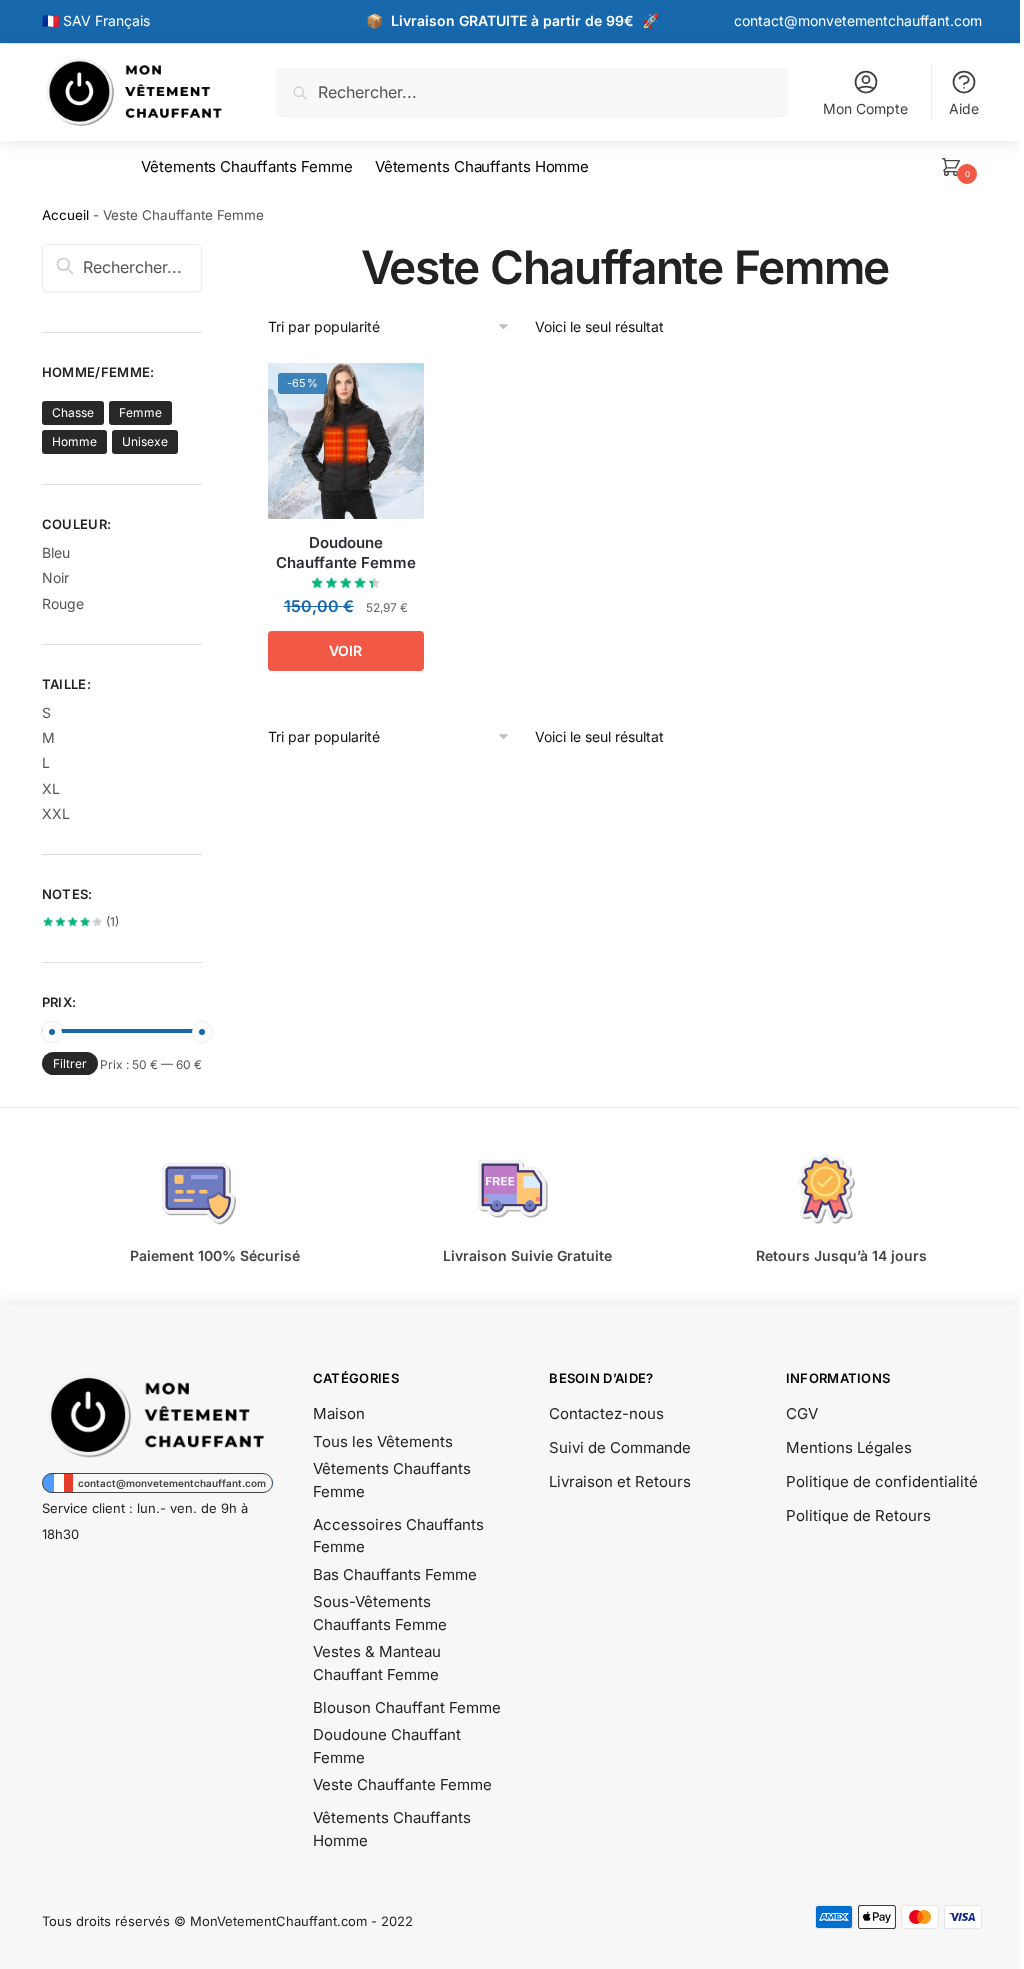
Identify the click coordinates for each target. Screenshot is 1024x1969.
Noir (55, 577)
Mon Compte (865, 108)
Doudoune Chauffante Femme (346, 552)
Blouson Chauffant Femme (407, 1707)
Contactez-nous (606, 1413)
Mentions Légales (849, 1447)
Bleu (56, 552)
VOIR (345, 650)
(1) (81, 921)
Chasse (73, 412)
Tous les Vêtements (383, 1441)
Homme (74, 441)
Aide (964, 108)
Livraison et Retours (620, 1481)
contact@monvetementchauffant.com (858, 20)
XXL (56, 813)
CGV (802, 1413)
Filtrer (70, 1063)
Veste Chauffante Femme (402, 1784)
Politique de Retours (858, 1515)
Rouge (63, 603)
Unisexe (145, 441)
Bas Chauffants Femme (395, 1574)
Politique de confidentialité (882, 1481)
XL (51, 788)
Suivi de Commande (620, 1447)
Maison (339, 1413)
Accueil (65, 215)
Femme (140, 412)
